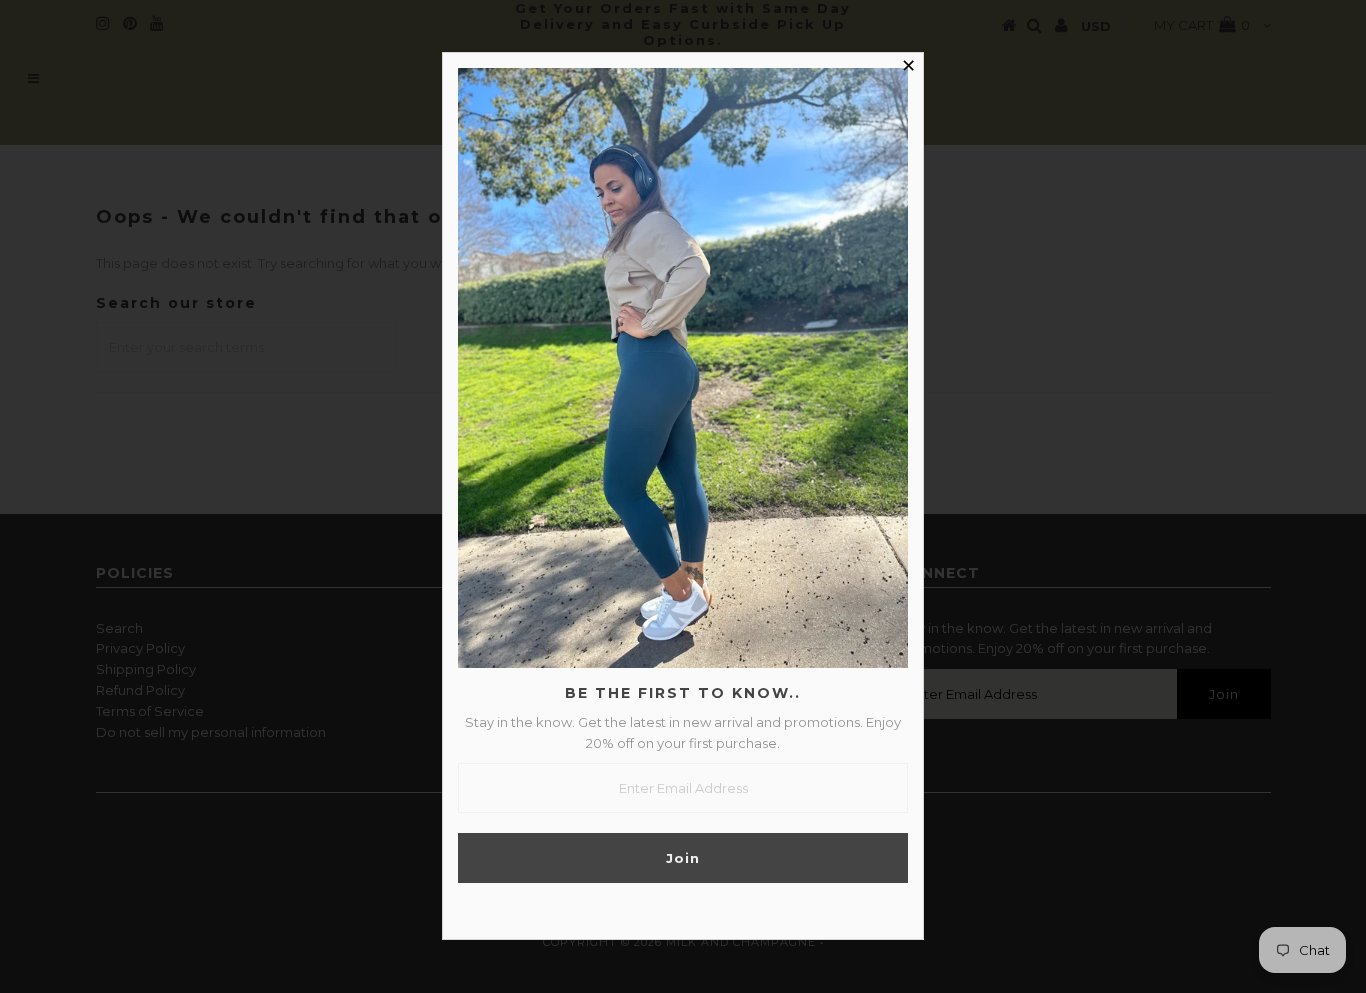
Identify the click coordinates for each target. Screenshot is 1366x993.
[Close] (908, 68)
